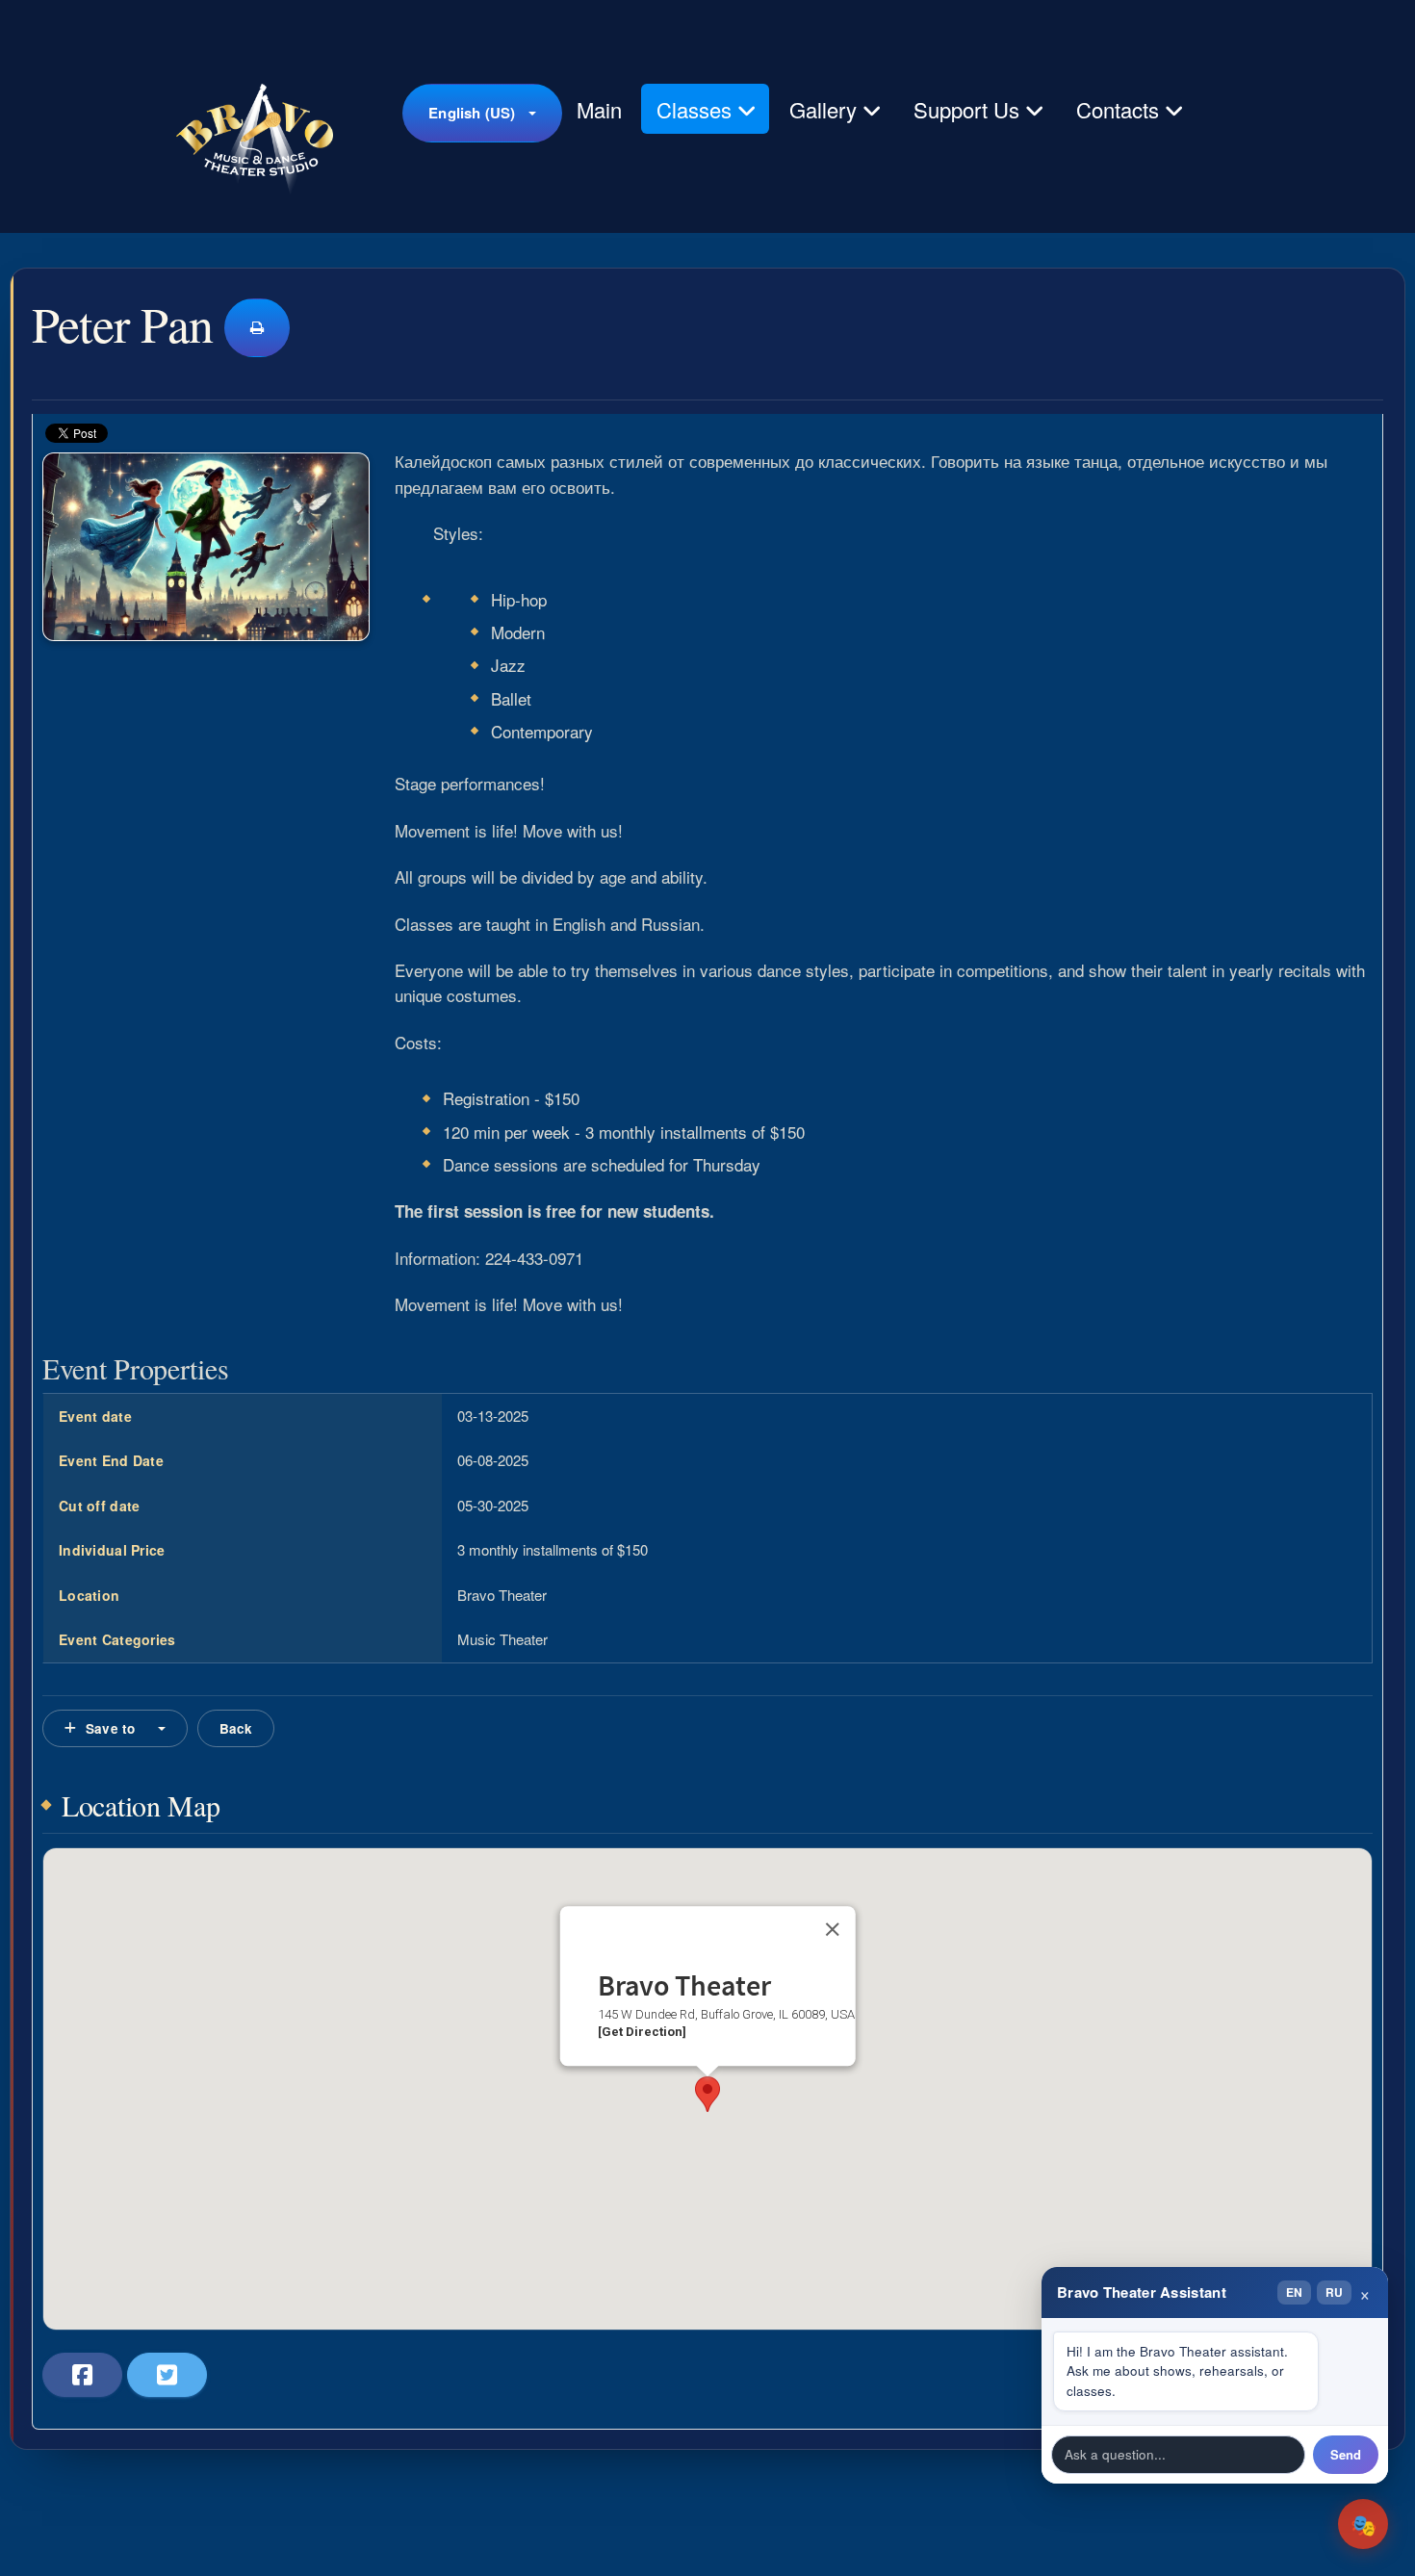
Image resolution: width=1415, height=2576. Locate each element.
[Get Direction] (642, 2033)
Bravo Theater (502, 1595)
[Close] (832, 1930)
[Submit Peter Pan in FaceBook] (82, 2375)
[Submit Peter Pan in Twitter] (167, 2375)
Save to (110, 1728)
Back (236, 1728)
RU (1334, 2292)
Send (1346, 2454)
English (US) (472, 113)
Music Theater (502, 1639)
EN (1294, 2292)
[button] (707, 2094)
